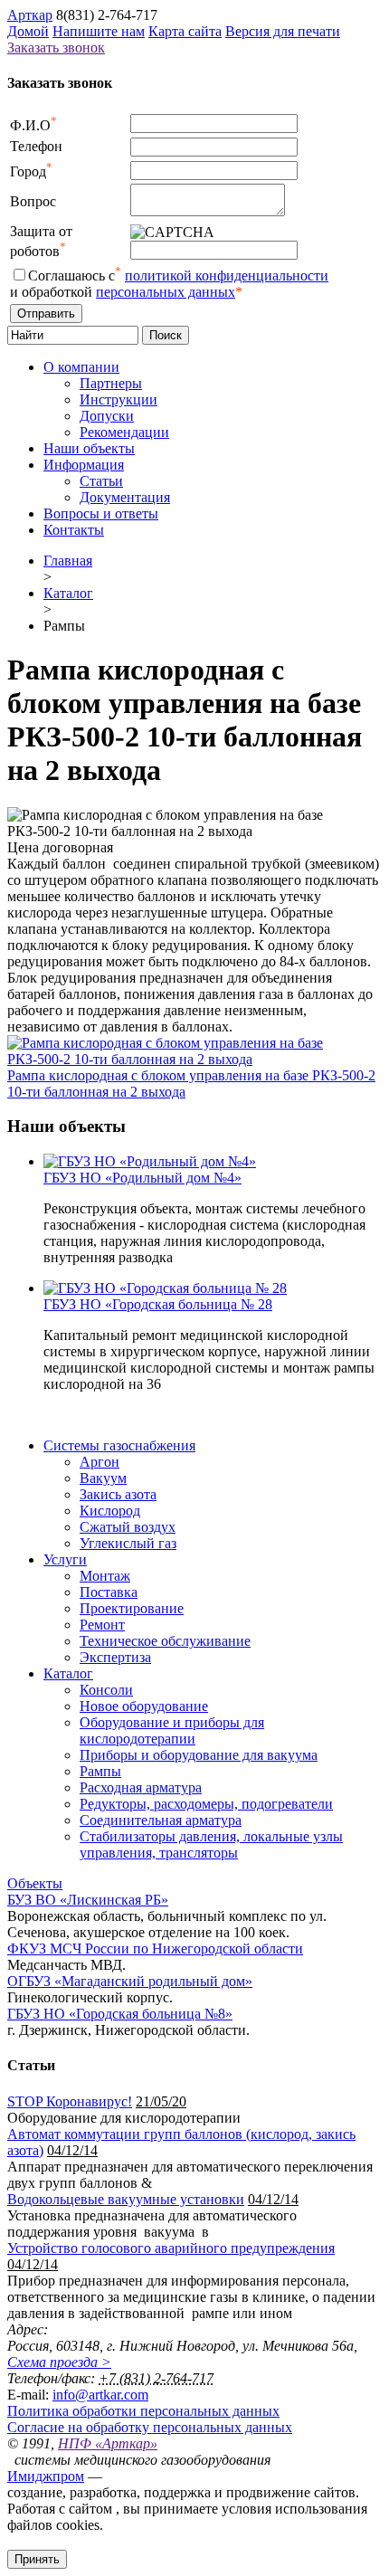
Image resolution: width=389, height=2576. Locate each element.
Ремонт (102, 1625)
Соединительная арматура (161, 1820)
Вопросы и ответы (101, 513)
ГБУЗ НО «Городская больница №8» (120, 2014)
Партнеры (111, 383)
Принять (37, 2559)
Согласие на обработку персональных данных (150, 2427)
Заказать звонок (56, 48)
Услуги (65, 1559)
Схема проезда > (59, 2362)
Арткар (30, 15)
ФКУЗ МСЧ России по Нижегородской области (155, 1949)
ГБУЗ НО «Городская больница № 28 (158, 1304)
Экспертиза (115, 1657)
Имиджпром (46, 2476)
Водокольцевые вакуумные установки (126, 2199)
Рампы (100, 1771)
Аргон (100, 1462)
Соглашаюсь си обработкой (169, 284)
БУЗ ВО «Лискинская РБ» (88, 1900)
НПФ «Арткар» (108, 2443)
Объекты (35, 1883)
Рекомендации (124, 432)
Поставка (109, 1592)
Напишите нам (99, 31)
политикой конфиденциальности (227, 276)
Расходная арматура (141, 1787)
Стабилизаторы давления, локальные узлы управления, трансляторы (211, 1844)
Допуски (107, 416)
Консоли (106, 1690)
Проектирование (132, 1608)
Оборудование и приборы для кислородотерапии (172, 1730)
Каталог (68, 593)
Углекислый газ (128, 1543)
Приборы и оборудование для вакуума (199, 1755)
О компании (81, 367)
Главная (68, 561)
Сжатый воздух (128, 1527)
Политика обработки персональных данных (143, 2411)
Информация (84, 465)
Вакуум (103, 1478)
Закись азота (118, 1494)
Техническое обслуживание (165, 1641)
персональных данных (166, 292)
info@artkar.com (100, 2395)
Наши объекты (89, 448)
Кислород (110, 1511)
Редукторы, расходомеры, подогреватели (206, 1804)
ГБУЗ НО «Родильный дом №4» (142, 1178)
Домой (28, 31)
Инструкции (119, 399)
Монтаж (105, 1576)
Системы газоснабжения (119, 1445)
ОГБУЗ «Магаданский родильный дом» (130, 1981)
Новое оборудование (144, 1706)
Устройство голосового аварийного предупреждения (171, 2248)
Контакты (74, 530)
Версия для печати (283, 31)
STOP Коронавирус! (70, 2101)
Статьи (101, 481)
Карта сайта (185, 31)
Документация (125, 497)
